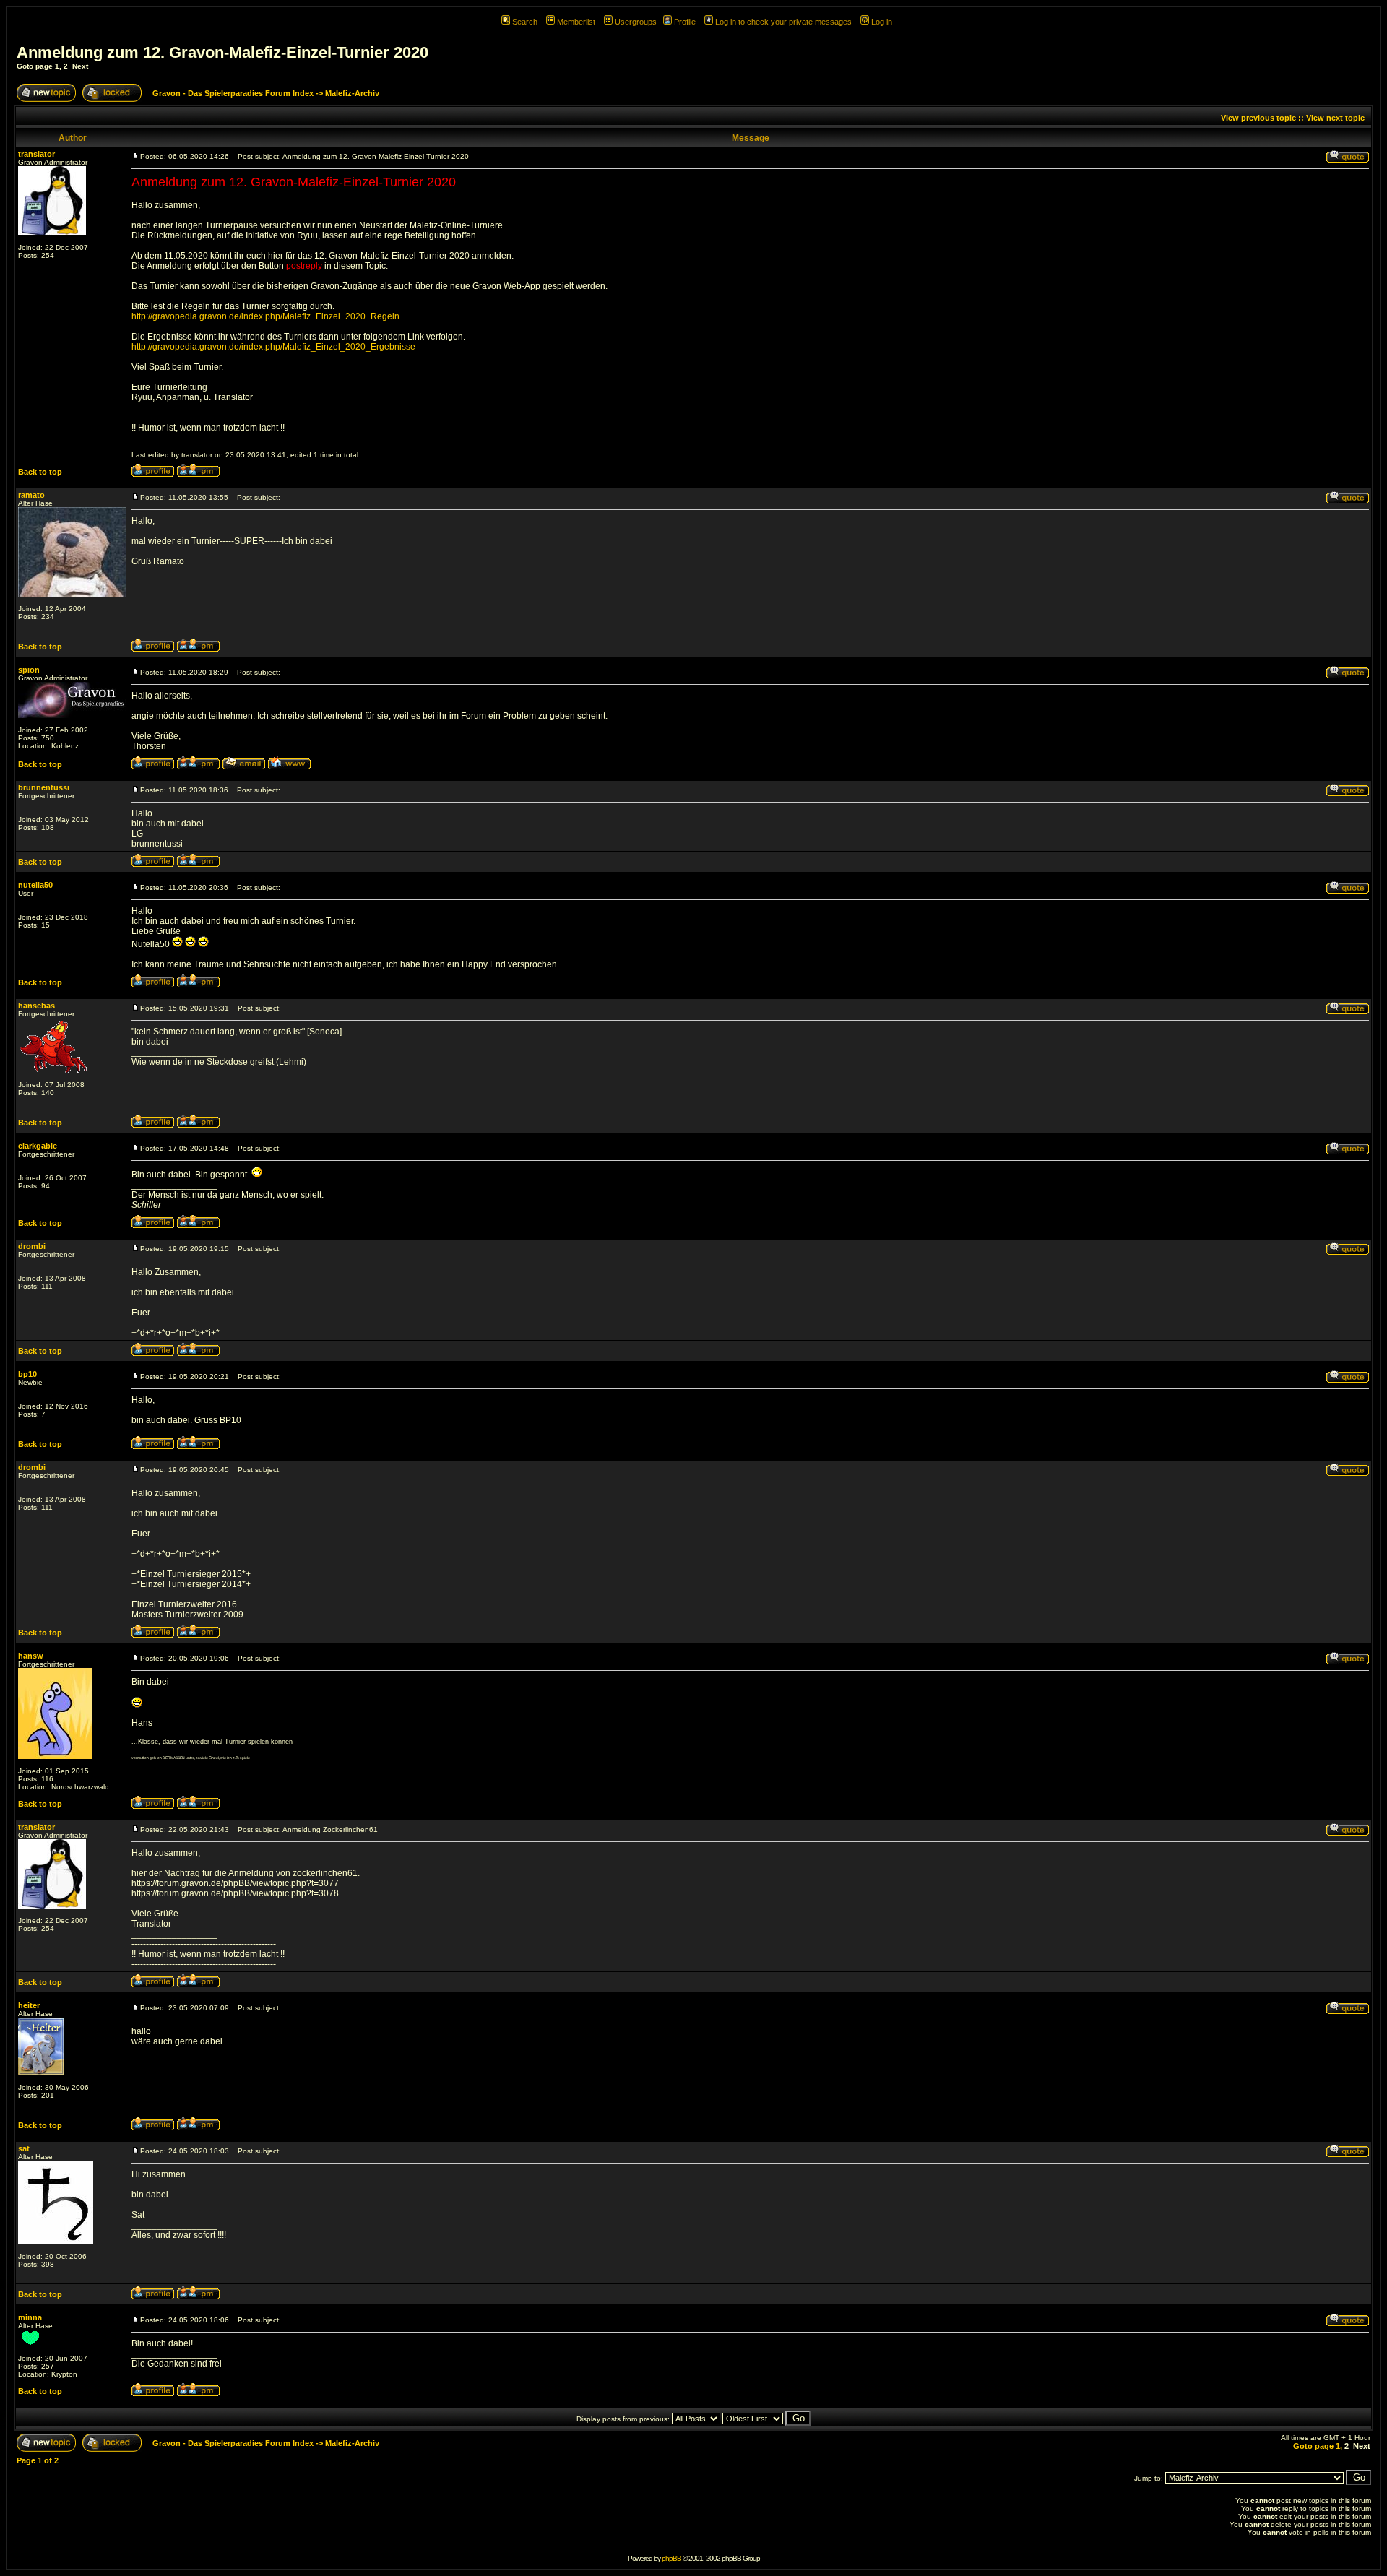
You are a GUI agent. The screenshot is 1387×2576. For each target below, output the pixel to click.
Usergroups (636, 22)
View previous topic (1258, 118)
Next (80, 66)
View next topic (1335, 118)
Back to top (40, 472)
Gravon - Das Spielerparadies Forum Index (233, 93)
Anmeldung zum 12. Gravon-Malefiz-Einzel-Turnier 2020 (222, 52)
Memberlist (576, 22)
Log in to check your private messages (783, 22)
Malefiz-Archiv (352, 93)
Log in (882, 22)
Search (525, 22)
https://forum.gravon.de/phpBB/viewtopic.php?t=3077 (235, 1883)
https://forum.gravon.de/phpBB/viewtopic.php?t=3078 (235, 1893)
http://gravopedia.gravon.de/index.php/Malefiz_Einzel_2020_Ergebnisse (273, 347)
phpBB (671, 2558)
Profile (685, 22)
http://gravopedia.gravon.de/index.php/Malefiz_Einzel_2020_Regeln (265, 316)
